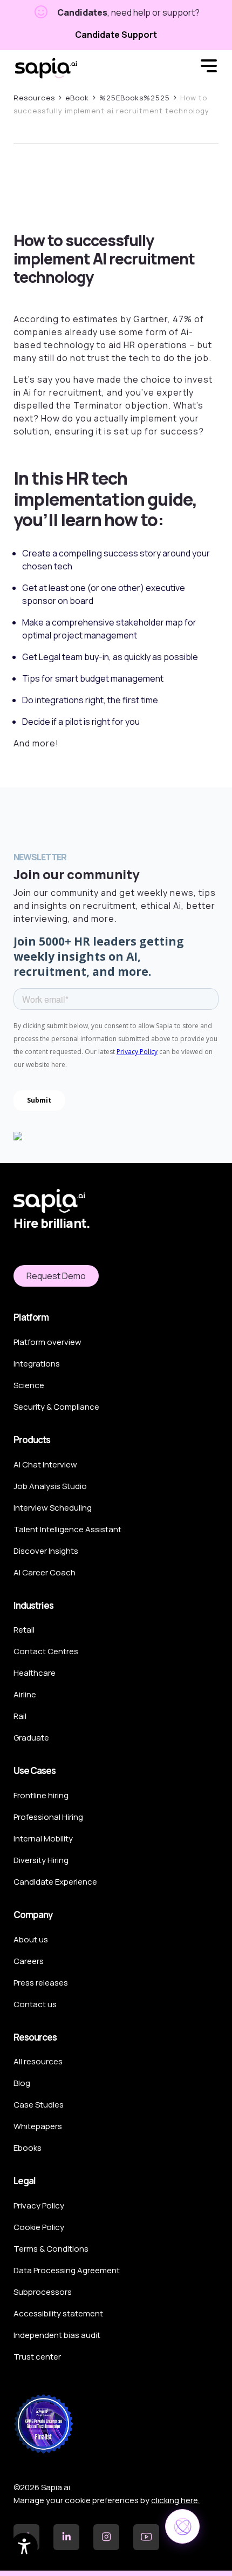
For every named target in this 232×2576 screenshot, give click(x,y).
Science (29, 1385)
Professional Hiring (48, 1817)
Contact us (35, 2004)
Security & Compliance (56, 1407)
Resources (34, 98)
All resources (38, 2061)
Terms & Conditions (51, 2249)
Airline (25, 1694)
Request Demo (56, 1276)
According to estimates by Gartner (91, 319)
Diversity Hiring (41, 1860)
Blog (22, 2083)
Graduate (31, 1738)
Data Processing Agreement (67, 2270)
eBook (77, 98)
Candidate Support (116, 35)
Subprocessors (43, 2292)
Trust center (37, 2357)
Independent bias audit (57, 2335)
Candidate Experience (55, 1882)
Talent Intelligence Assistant (67, 1529)
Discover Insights (46, 1551)
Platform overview (47, 1342)
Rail (20, 1716)
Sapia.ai (46, 68)
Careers (29, 1961)
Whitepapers (38, 2126)
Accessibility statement (58, 2313)
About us (31, 1939)
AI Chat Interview (45, 1464)
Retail (24, 1630)
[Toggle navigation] (209, 68)
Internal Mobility (43, 1838)
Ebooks (28, 2148)
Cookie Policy (39, 2227)
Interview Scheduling (53, 1508)
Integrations (37, 1364)
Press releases (41, 1983)
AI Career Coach (45, 1572)
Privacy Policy (39, 2205)
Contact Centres (46, 1651)
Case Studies (39, 2105)
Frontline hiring (41, 1795)
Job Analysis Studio (50, 1486)
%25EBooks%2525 (135, 98)
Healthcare (35, 1673)
